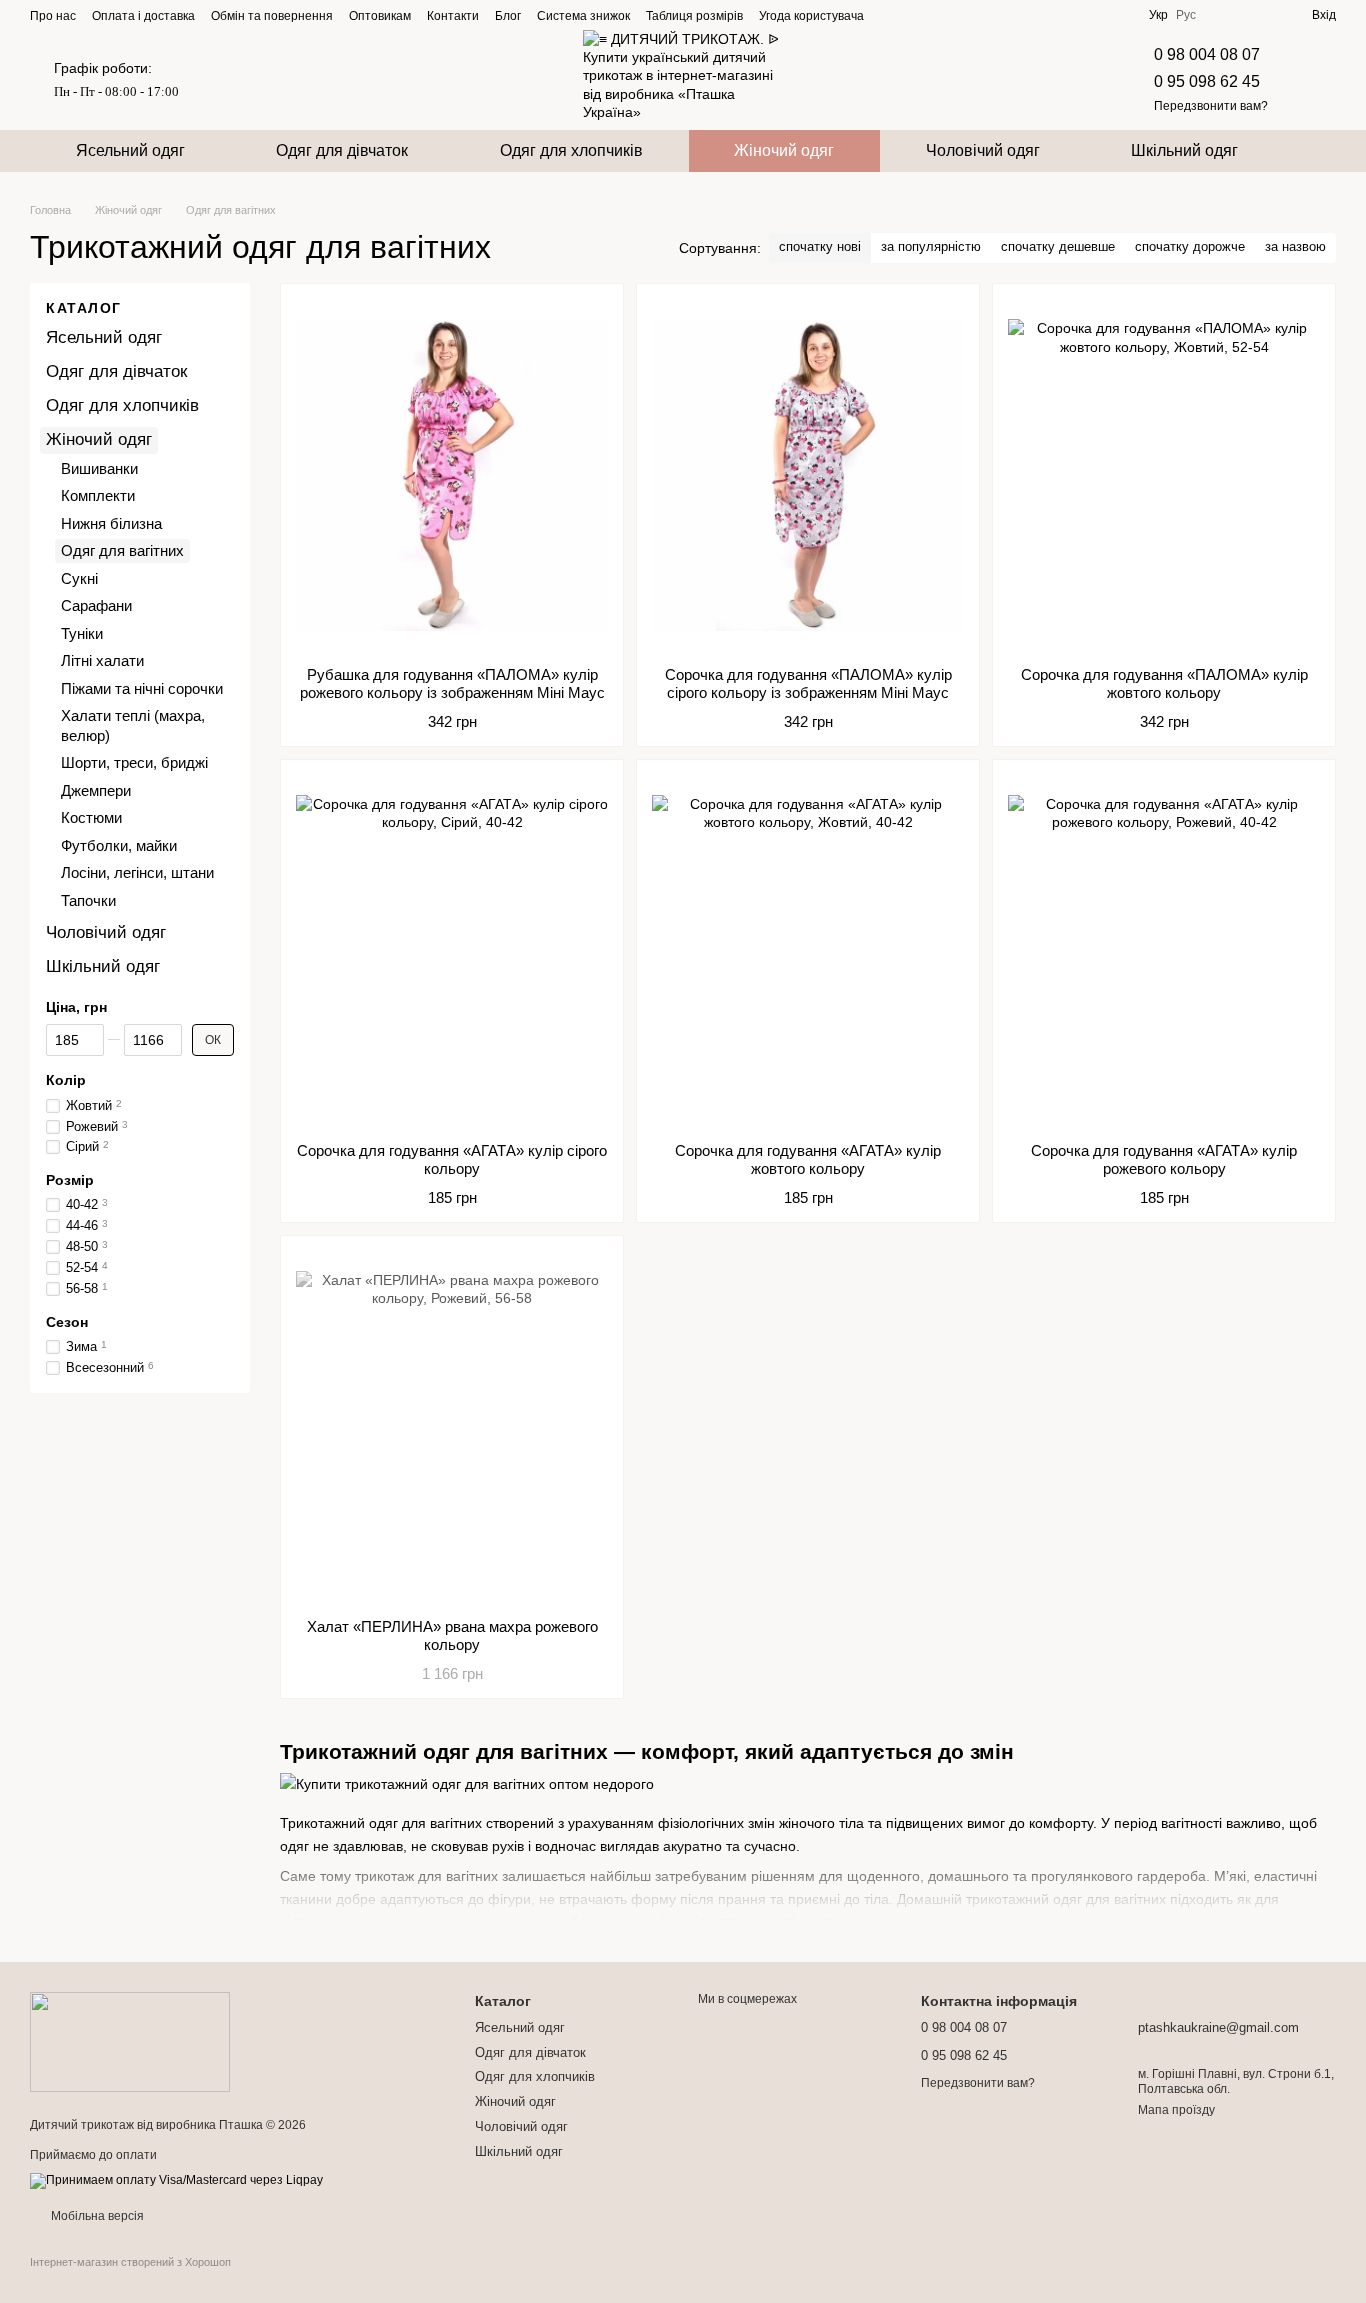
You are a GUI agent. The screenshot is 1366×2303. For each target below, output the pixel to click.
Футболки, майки (119, 845)
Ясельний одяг (130, 150)
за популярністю (931, 246)
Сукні (79, 578)
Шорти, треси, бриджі (134, 762)
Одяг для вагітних (122, 550)
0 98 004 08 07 (1207, 54)
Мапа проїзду (1176, 2110)
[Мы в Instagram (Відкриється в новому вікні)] (916, 15)
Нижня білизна (111, 523)
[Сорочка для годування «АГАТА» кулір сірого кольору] (452, 951)
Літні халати (102, 660)
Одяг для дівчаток (342, 150)
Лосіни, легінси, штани (137, 872)
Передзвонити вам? (1211, 106)
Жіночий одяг (784, 150)
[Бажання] (1260, 15)
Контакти (453, 16)
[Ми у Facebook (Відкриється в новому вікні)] (892, 15)
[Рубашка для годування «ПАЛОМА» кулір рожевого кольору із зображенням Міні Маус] (452, 475)
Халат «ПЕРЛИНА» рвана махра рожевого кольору (452, 1635)
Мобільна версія (96, 2216)
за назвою (1295, 246)
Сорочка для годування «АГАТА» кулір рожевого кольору (1164, 1159)
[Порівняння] (1224, 15)
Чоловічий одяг (983, 150)
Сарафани (96, 605)
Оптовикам (380, 16)
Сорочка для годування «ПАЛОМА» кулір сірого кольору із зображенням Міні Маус (808, 683)
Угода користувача (811, 16)
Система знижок (583, 16)
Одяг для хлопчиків (571, 150)
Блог (508, 16)
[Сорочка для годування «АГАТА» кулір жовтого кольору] (808, 951)
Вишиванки (99, 468)
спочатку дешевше (1058, 246)
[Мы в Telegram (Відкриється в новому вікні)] (940, 15)
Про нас (53, 16)
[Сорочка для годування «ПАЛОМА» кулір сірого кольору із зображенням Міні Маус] (808, 475)
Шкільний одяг (1184, 150)
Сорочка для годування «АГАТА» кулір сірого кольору (452, 1159)
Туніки (82, 633)
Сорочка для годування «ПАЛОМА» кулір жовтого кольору (1164, 683)
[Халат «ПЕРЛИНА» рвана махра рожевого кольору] (452, 1427)
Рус (1186, 15)
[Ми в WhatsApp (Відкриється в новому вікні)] (988, 15)
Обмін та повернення (272, 16)
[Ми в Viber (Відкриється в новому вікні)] (964, 15)
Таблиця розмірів (694, 16)
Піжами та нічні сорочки (142, 688)
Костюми (91, 817)
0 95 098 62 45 (1207, 81)
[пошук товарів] (1320, 151)
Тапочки (88, 900)
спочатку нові (820, 246)
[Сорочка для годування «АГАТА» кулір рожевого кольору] (1164, 951)
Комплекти (98, 495)
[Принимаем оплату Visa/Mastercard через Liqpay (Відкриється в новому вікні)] (176, 2180)
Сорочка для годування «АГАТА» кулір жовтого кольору (808, 1159)
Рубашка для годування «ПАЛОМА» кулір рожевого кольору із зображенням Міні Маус (452, 683)
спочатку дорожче (1190, 246)
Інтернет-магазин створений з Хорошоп (130, 2262)
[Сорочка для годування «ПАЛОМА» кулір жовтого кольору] (1164, 475)
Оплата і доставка (143, 16)
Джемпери (96, 790)
